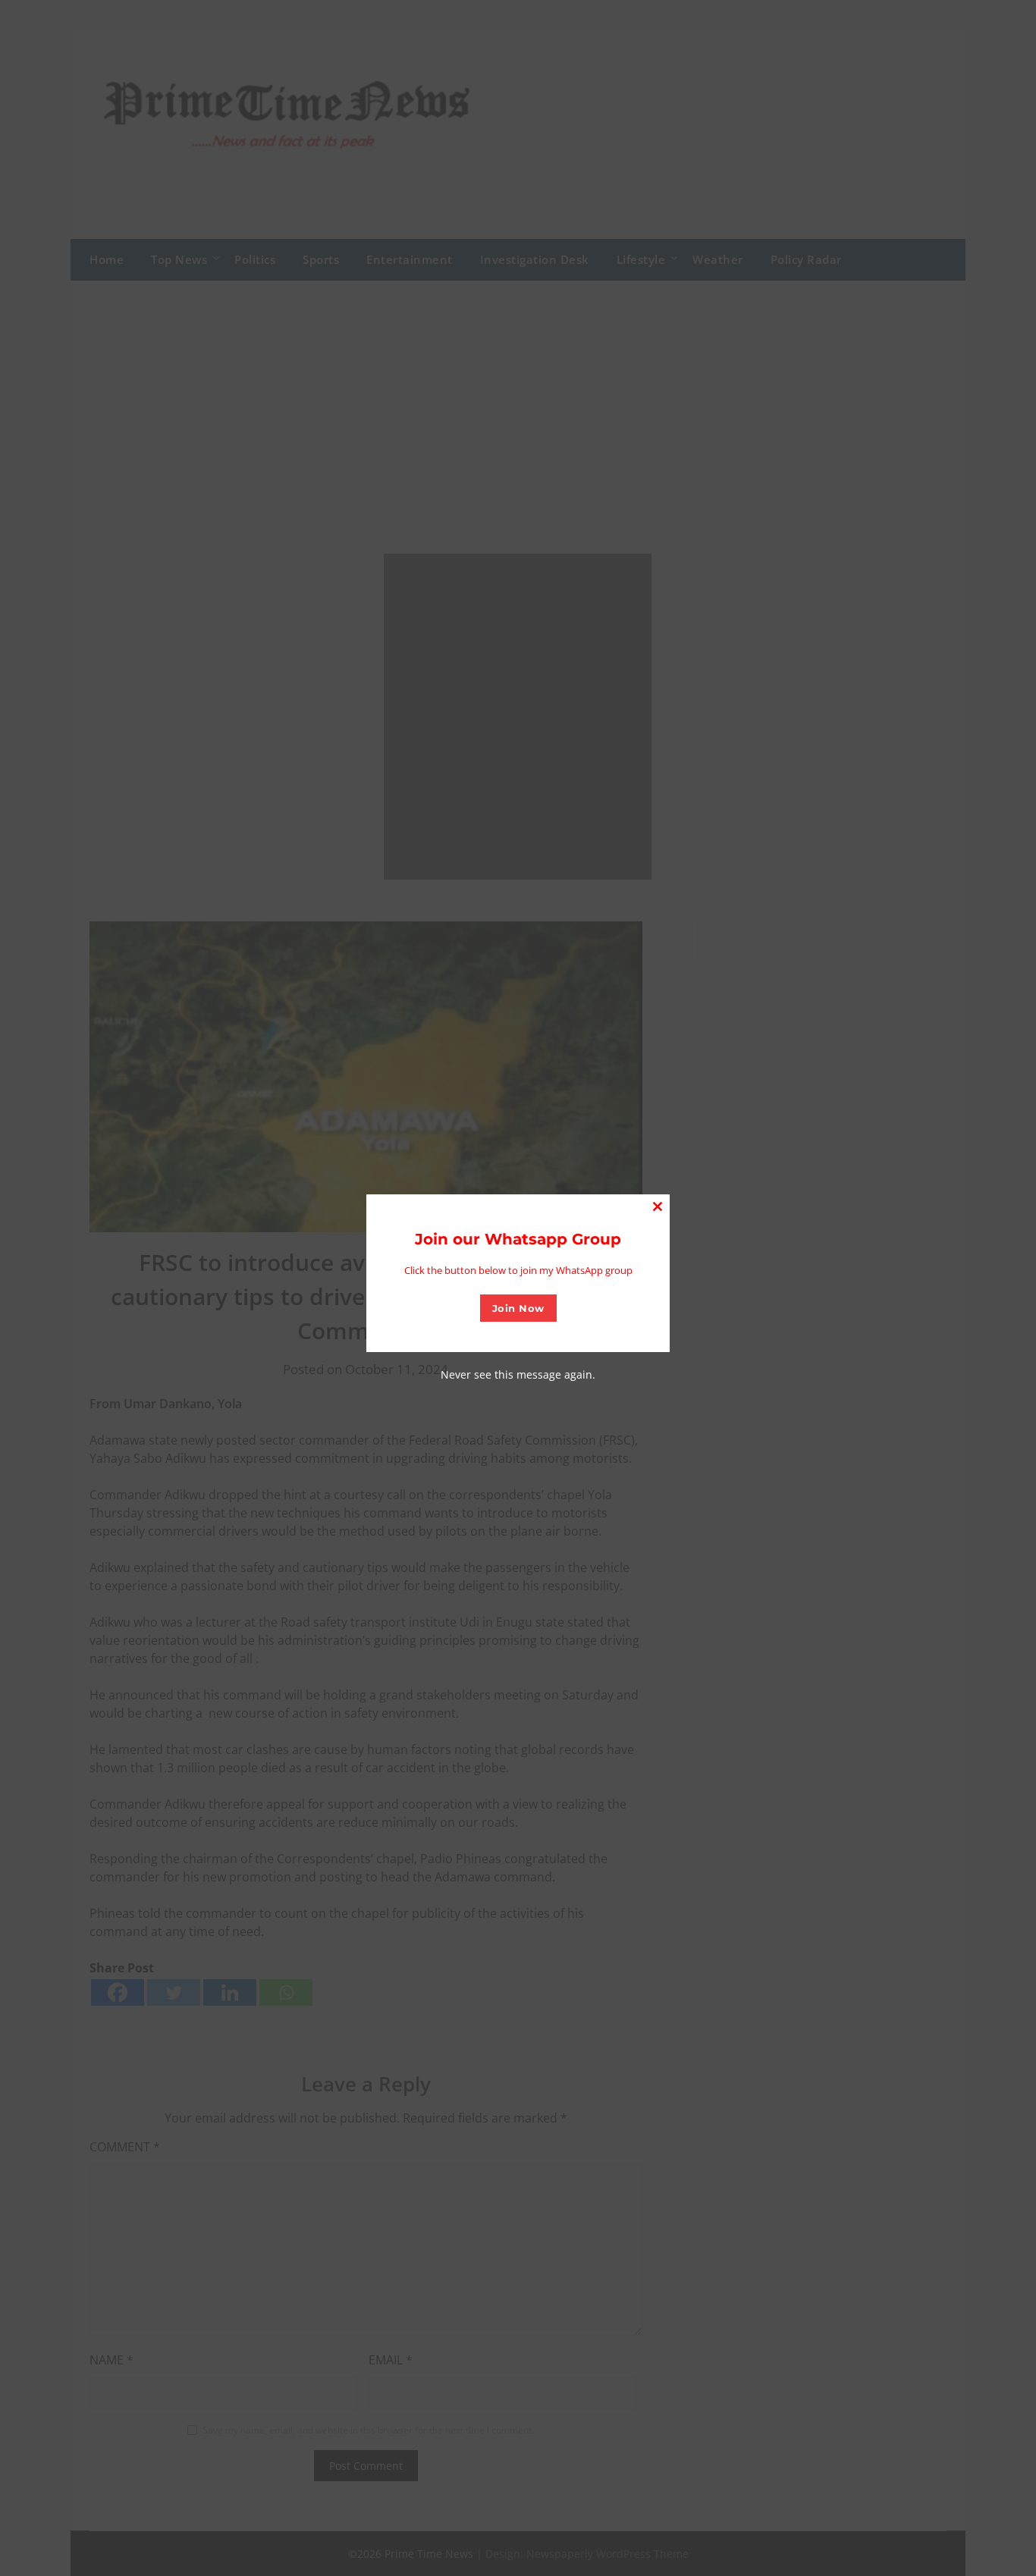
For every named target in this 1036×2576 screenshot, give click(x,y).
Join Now (518, 1308)
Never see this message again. (518, 1374)
